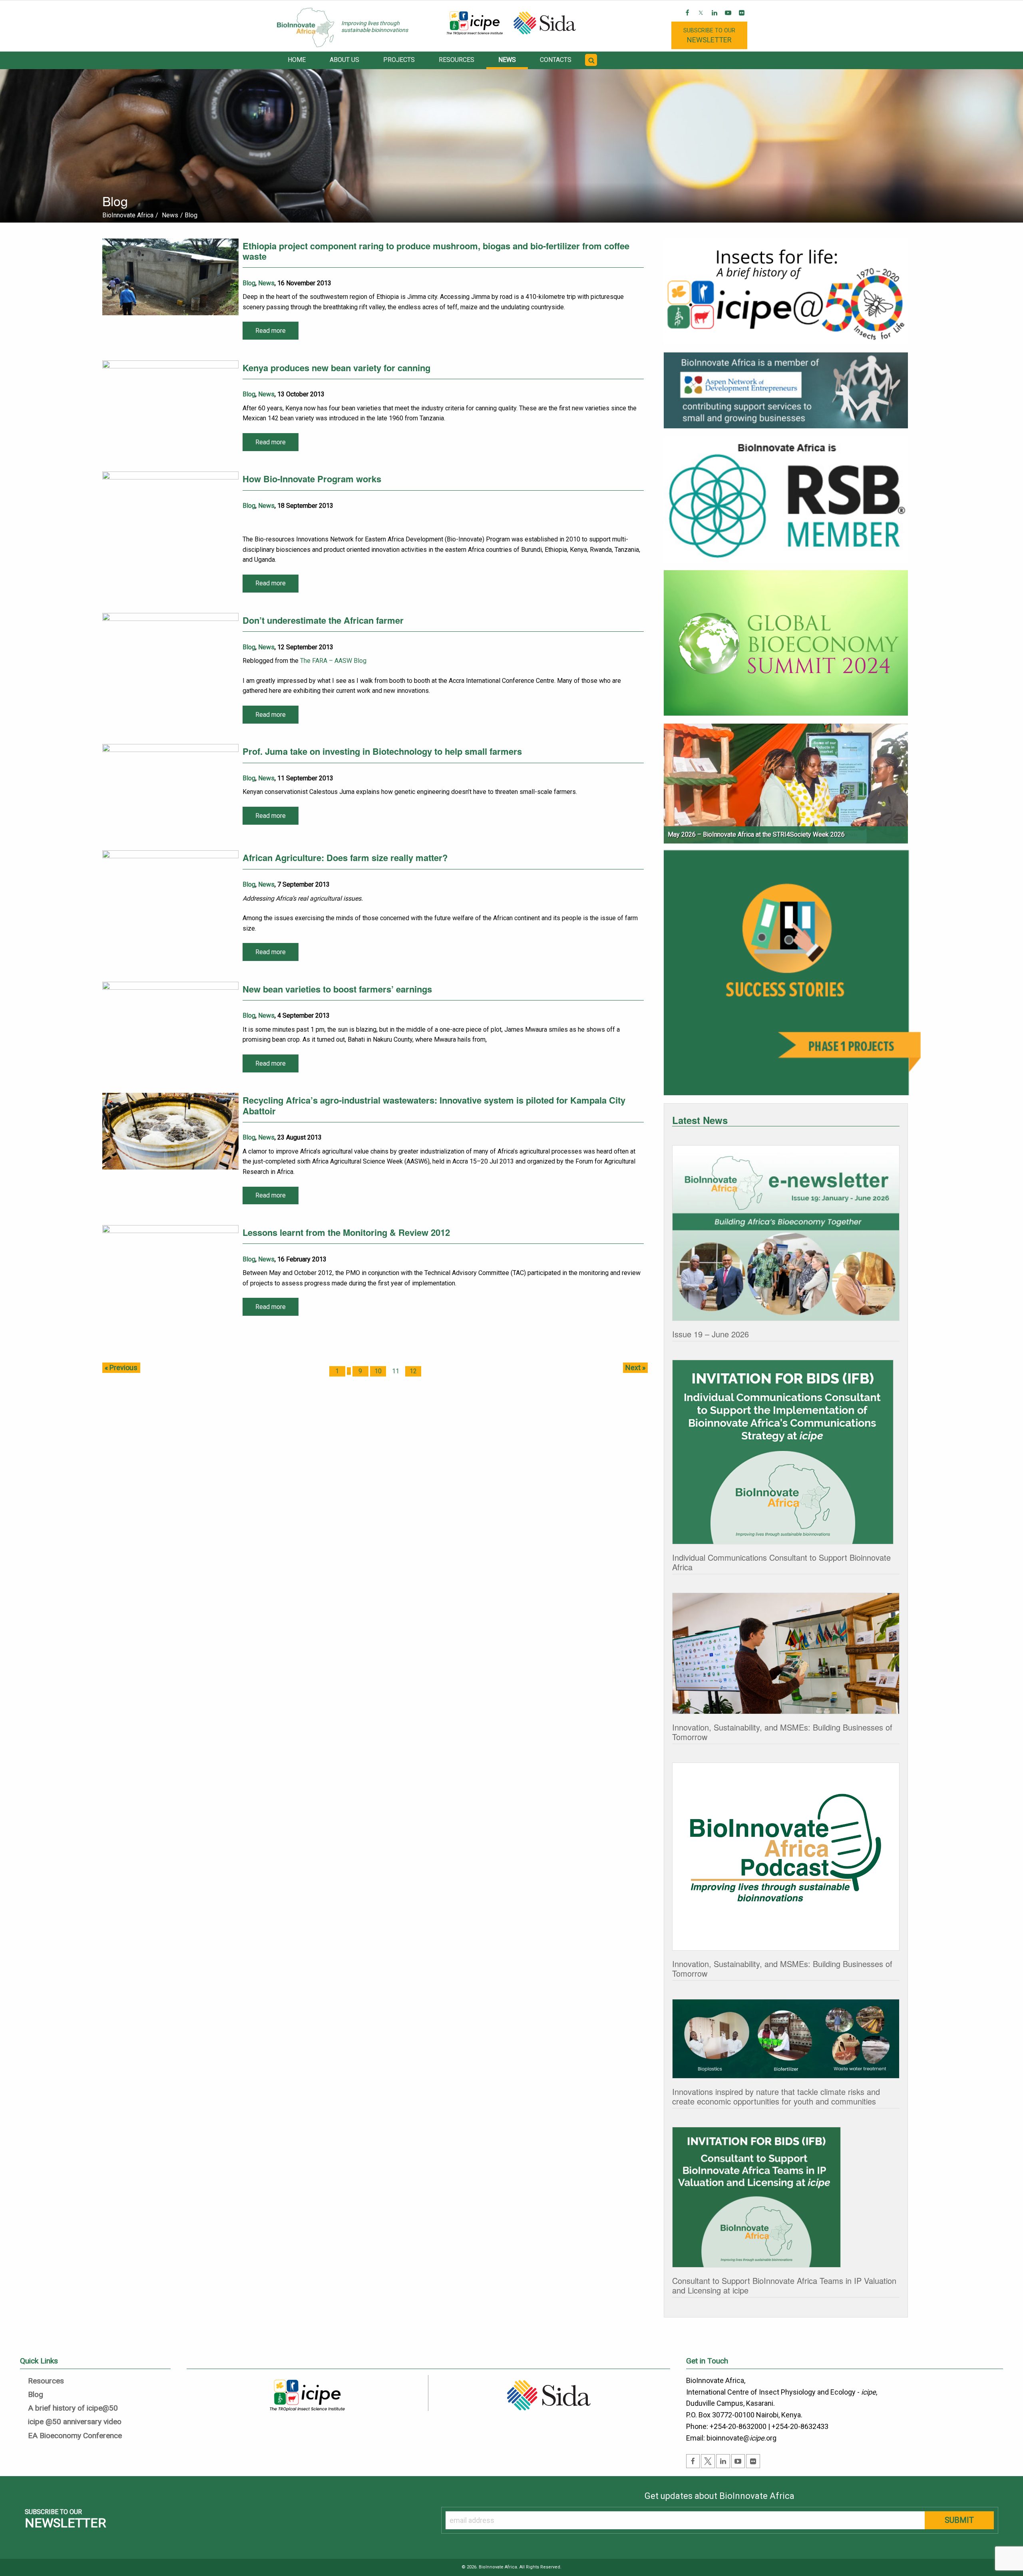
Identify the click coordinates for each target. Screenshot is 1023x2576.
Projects (399, 60)
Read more (271, 331)
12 (413, 1371)
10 (378, 1371)
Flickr (742, 19)
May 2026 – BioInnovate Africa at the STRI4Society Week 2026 (756, 834)
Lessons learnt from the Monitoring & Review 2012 (346, 1232)
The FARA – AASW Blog (333, 661)
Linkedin (715, 19)
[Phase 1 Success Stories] (792, 976)
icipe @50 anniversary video (75, 2422)
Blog (249, 283)
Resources (457, 60)
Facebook (688, 19)
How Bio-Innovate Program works (312, 479)
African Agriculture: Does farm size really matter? (345, 857)
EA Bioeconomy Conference (75, 2436)
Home (297, 60)
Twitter (702, 19)
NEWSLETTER (709, 35)
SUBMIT (959, 2520)
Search (592, 65)
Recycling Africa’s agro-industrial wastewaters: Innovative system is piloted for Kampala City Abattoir (434, 1105)
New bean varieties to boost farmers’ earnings (337, 989)
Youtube (729, 19)
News (507, 60)
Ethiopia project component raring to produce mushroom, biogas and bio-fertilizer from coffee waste (436, 251)
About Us (344, 60)
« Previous (121, 1368)
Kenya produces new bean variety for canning (336, 368)
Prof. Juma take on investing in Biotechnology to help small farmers (382, 751)
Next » (635, 1368)
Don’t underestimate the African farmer (323, 620)
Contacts (556, 60)
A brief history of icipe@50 (73, 2408)
